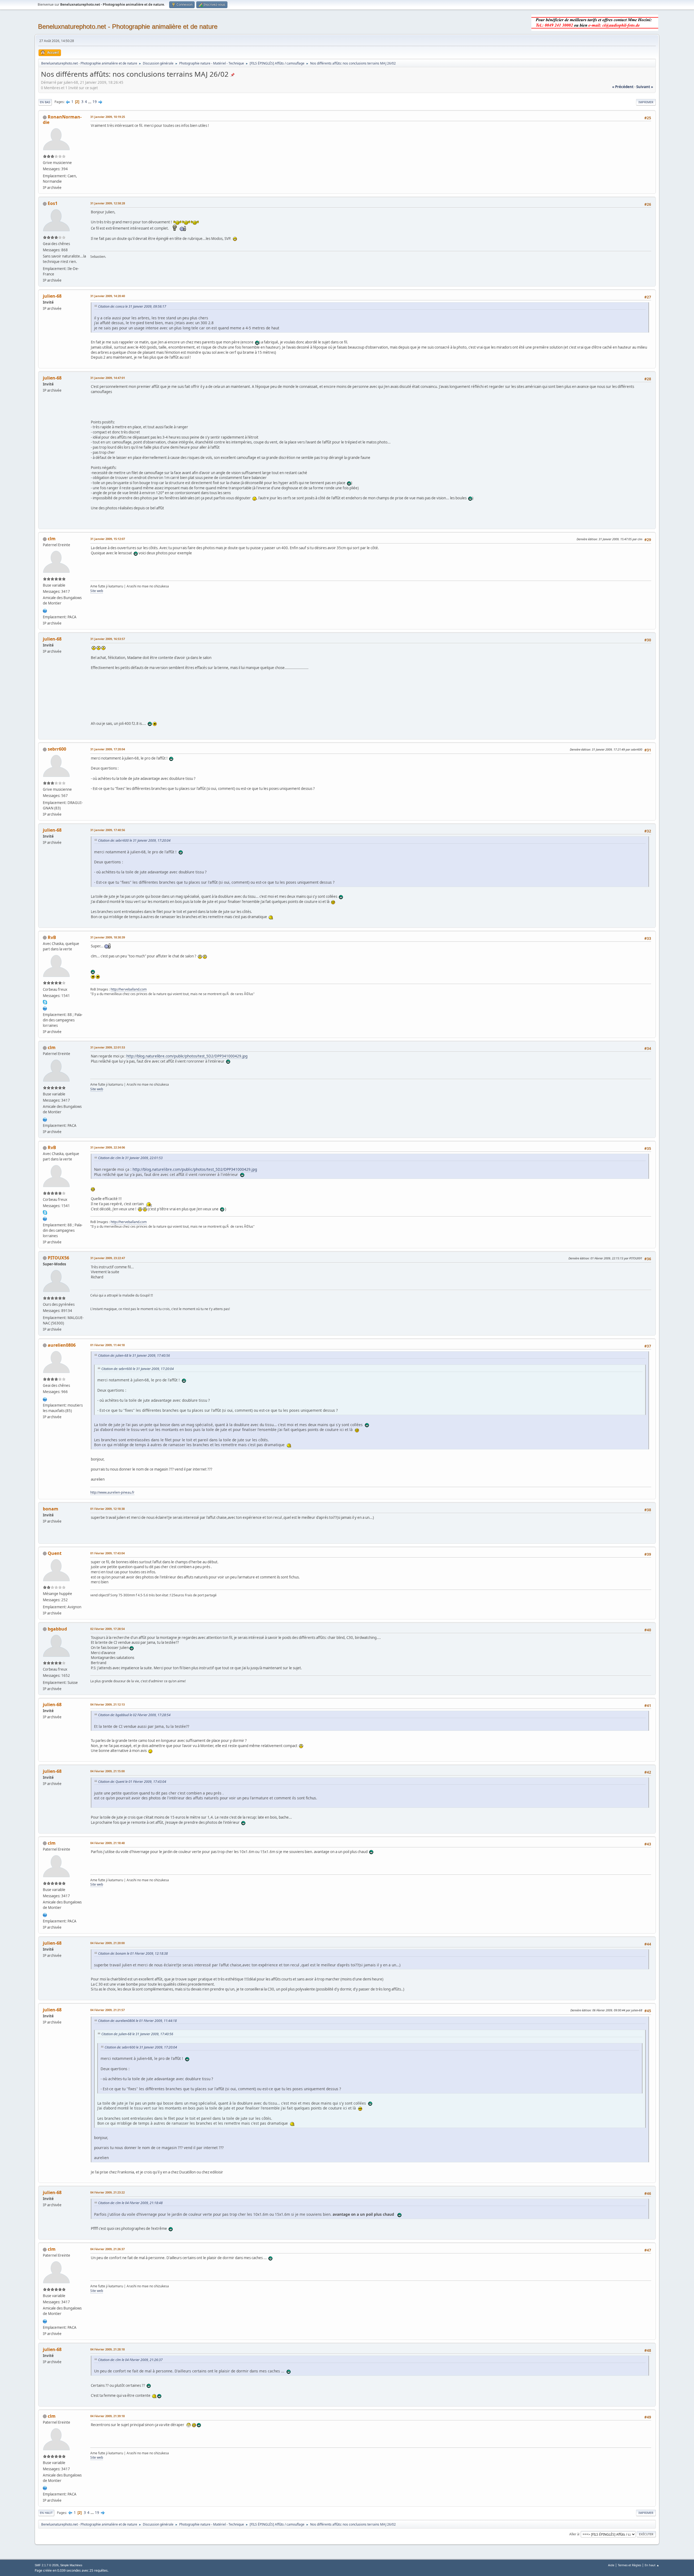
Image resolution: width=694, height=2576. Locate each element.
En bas (45, 102)
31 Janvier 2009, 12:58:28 (108, 203)
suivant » (645, 87)
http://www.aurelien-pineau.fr (112, 1492)
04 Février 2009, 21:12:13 (107, 1704)
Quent (55, 1553)
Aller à (574, 2534)
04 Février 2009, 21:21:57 (107, 2010)
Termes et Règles (629, 2565)
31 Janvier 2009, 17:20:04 (108, 749)
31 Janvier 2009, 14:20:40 (108, 296)
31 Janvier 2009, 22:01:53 (108, 1047)
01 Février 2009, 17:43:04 (107, 1553)
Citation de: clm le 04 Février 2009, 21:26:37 (130, 2360)
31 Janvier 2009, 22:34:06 (108, 1147)
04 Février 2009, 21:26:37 (107, 2249)
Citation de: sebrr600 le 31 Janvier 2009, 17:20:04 (134, 840)
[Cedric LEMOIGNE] (45, 610)
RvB (52, 937)
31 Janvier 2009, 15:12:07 (108, 539)
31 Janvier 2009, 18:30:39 (108, 937)
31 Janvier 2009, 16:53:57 (108, 639)
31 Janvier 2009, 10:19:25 (108, 117)
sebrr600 (57, 749)
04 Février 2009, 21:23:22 (107, 2192)
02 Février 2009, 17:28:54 (107, 1629)
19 (95, 102)
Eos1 (53, 203)
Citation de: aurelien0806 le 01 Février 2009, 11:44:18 (137, 2021)
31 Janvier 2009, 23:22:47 (108, 1258)
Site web (97, 591)
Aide (611, 2565)
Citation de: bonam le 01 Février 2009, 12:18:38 (133, 1953)
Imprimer (646, 102)
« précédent (623, 87)
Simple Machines (71, 2565)
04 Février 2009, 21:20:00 (107, 1943)
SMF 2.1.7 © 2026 (47, 2565)
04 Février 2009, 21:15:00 (107, 1771)
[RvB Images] (45, 1008)
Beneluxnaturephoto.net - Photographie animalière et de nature (128, 26)
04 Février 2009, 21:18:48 (107, 1843)
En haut (46, 2513)
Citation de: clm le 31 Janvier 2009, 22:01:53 (130, 1158)
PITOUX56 (58, 1258)
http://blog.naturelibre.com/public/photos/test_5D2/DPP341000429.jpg (187, 1056)
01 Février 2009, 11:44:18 (107, 1345)
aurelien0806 (62, 1345)
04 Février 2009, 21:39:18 (107, 2416)
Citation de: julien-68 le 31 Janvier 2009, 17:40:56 (134, 1355)
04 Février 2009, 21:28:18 (107, 2349)
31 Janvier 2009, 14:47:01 (108, 378)
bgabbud (57, 1629)
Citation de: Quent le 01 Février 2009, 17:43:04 (132, 1782)
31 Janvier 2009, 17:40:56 (108, 830)
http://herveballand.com (129, 989)
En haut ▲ (652, 2565)
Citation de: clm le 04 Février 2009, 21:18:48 (130, 2203)
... (90, 102)
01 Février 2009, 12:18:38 (107, 1509)
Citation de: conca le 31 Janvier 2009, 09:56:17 (132, 306)
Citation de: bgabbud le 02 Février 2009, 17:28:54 (134, 1715)
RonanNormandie (62, 120)
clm (52, 539)
